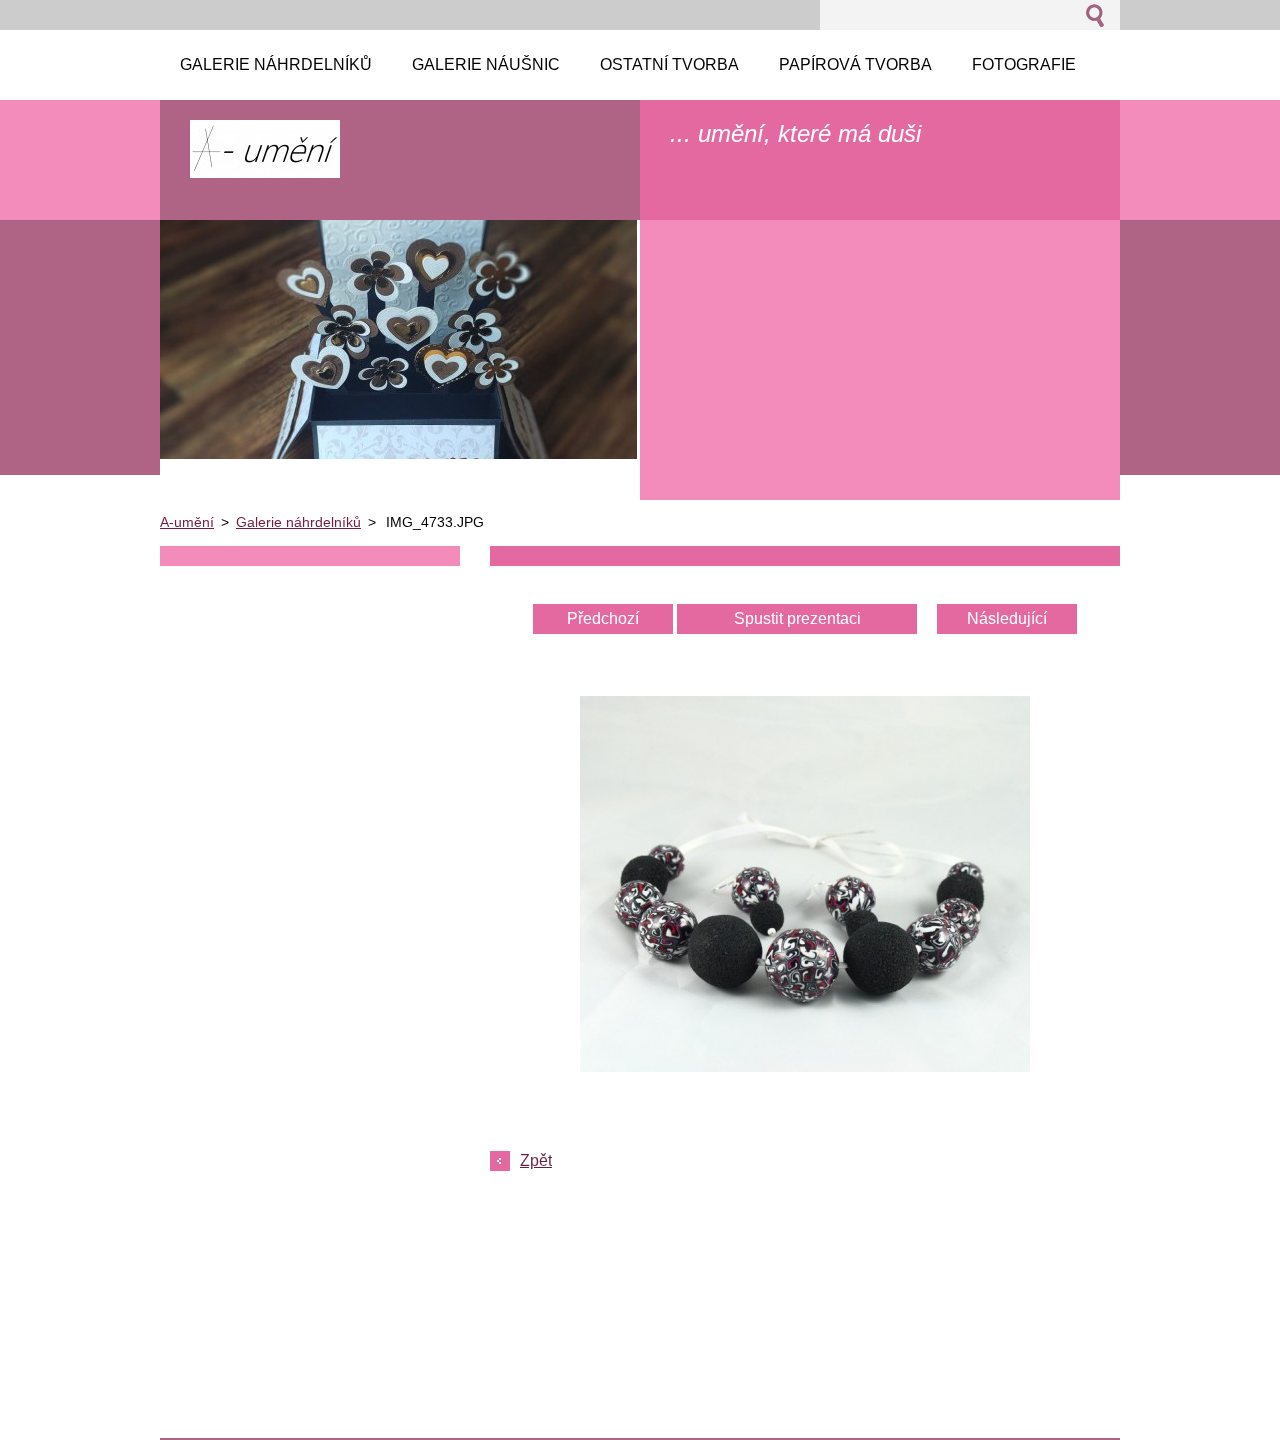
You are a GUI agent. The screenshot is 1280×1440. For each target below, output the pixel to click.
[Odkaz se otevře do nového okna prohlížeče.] (805, 1066)
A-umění (187, 522)
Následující (1007, 618)
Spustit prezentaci (797, 618)
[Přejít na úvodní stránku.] (265, 168)
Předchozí (603, 618)
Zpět (536, 1160)
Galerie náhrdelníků (298, 522)
